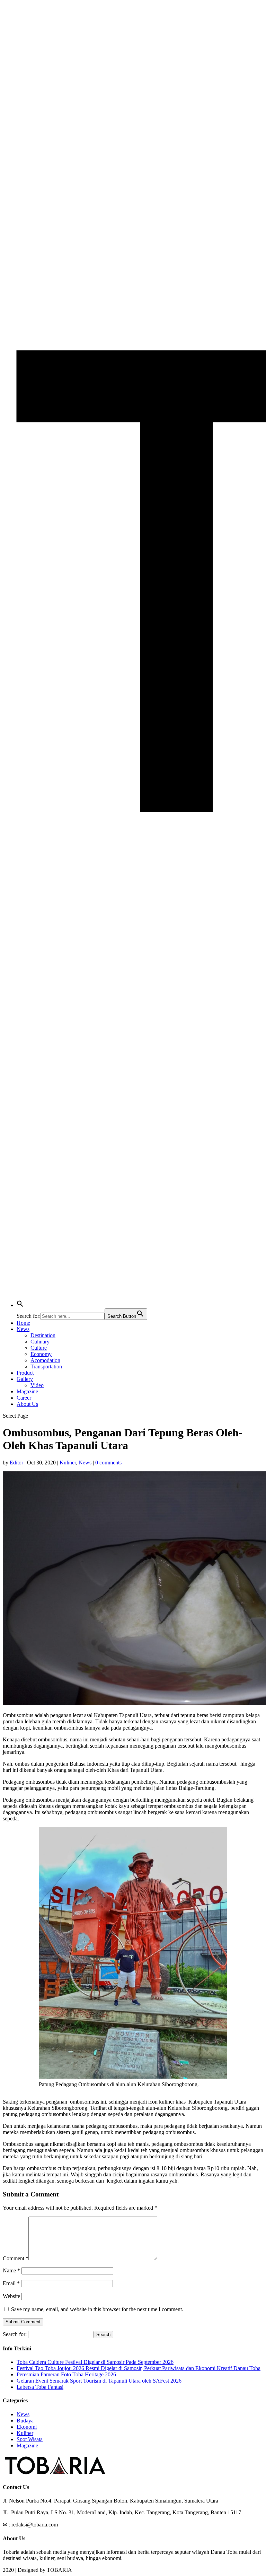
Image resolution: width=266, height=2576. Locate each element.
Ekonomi (27, 2427)
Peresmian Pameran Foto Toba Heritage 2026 (66, 2374)
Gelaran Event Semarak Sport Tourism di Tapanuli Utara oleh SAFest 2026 (99, 2381)
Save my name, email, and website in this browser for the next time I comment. (97, 2309)
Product (25, 1373)
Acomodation (45, 1360)
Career (24, 1398)
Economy (41, 1354)
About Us (27, 1404)
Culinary (40, 1342)
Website (11, 2296)
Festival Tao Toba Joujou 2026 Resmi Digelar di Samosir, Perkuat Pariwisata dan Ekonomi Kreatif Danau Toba (139, 2368)
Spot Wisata (30, 2439)
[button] (20, 1305)
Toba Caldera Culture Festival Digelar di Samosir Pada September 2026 (95, 2362)
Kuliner (68, 1463)
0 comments (108, 1463)
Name (11, 2270)
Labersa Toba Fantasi (40, 2387)
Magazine (27, 1391)
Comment (16, 2258)
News (23, 1329)
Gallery (25, 1379)
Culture (39, 1348)
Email (11, 2283)
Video (37, 1385)
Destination (43, 1335)
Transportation (46, 1367)
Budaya (25, 2421)
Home (23, 1323)
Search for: (15, 2334)
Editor (16, 1463)
